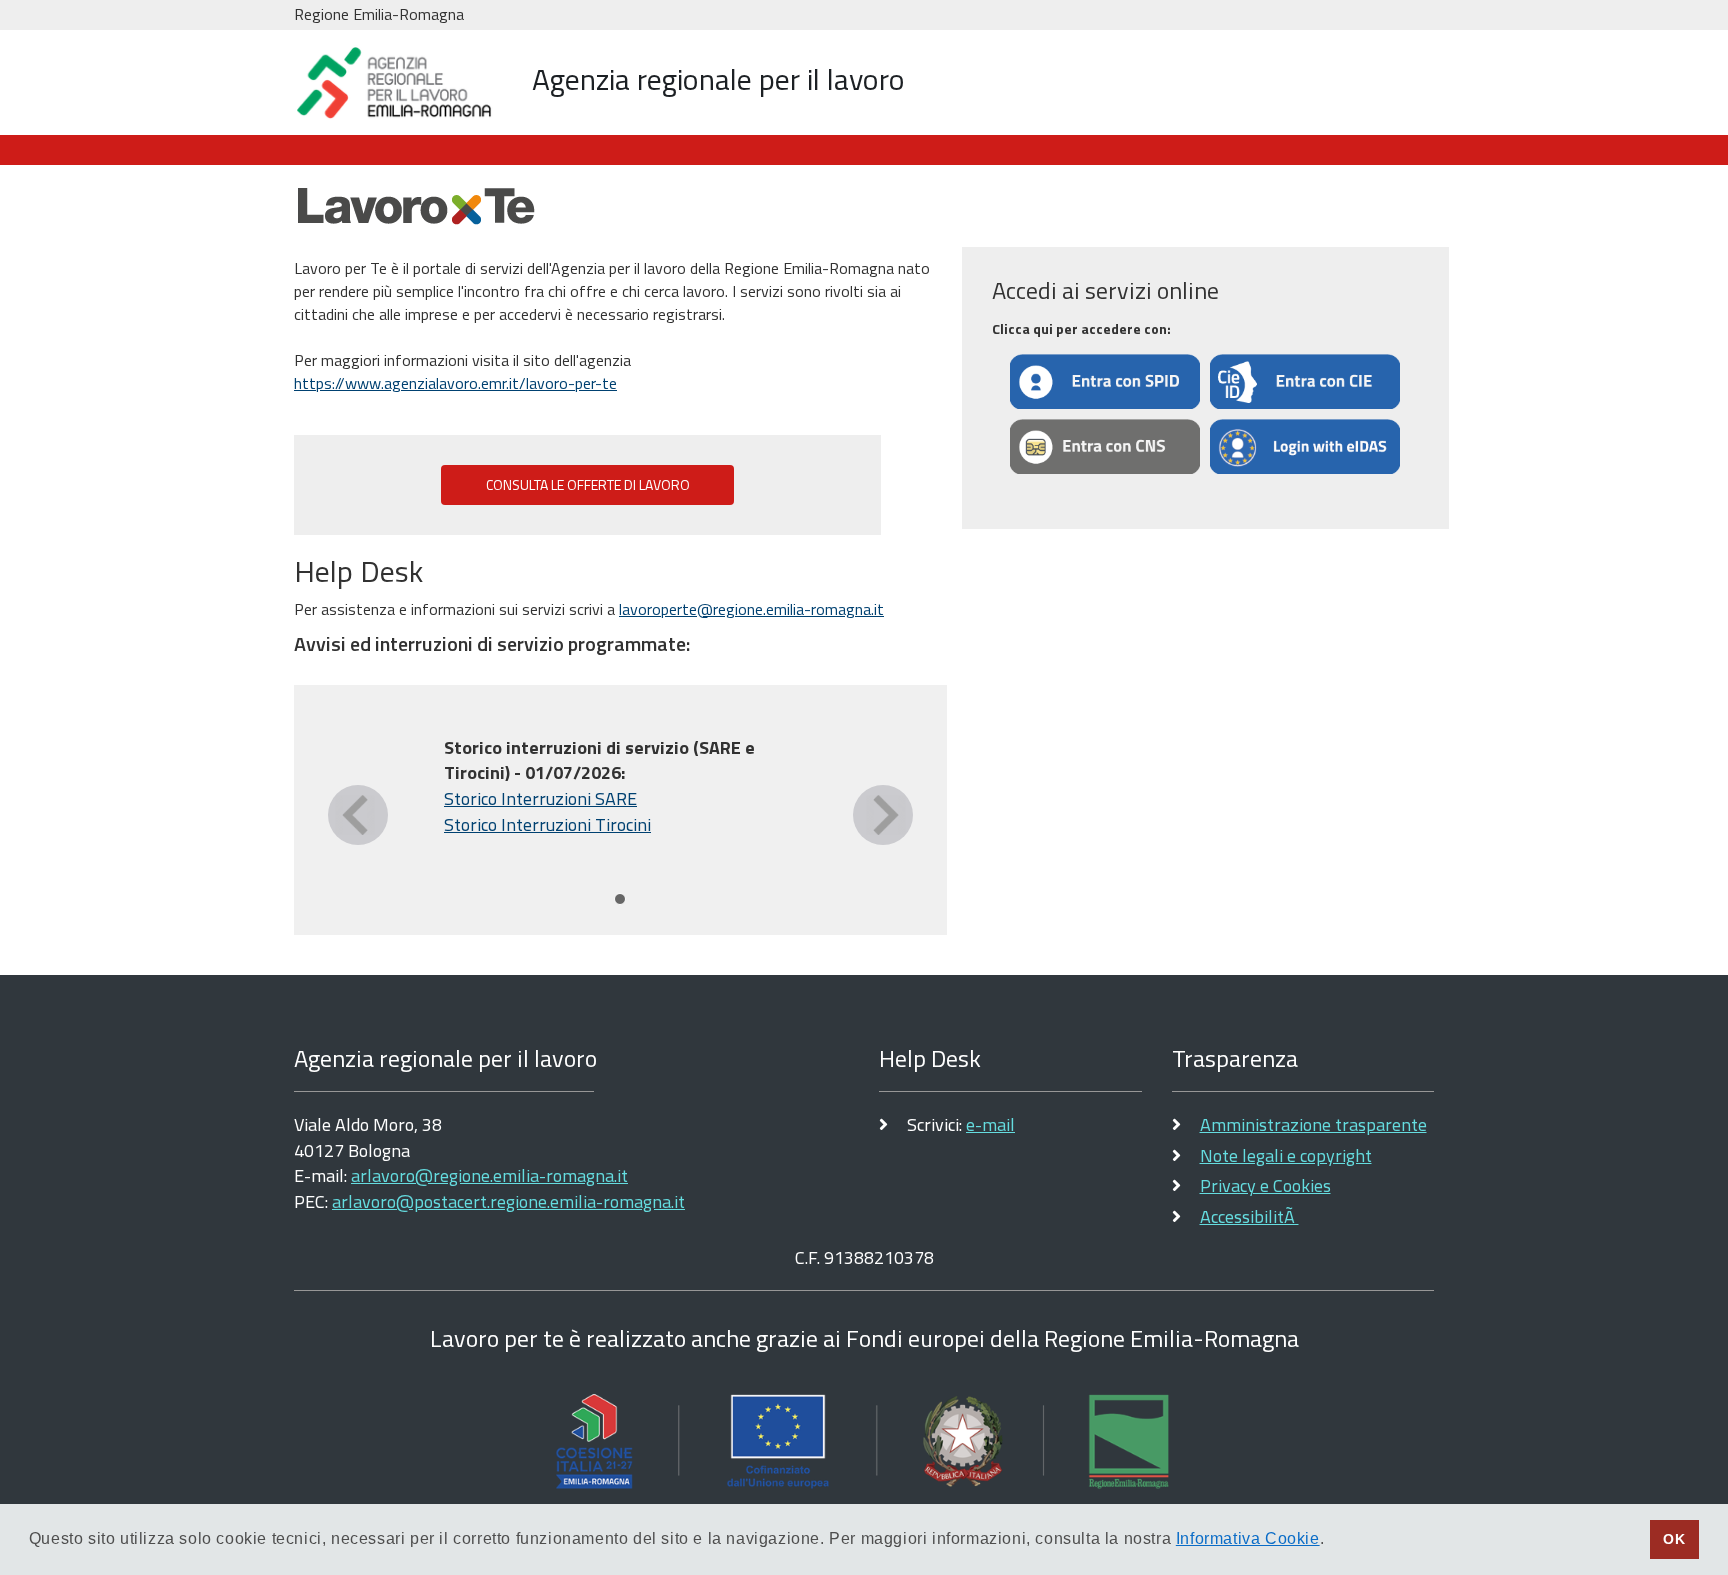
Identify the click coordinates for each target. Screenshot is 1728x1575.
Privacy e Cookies (1265, 1185)
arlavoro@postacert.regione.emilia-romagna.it (508, 1201)
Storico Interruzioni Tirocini (547, 824)
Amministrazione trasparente (1313, 1124)
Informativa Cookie (1248, 1538)
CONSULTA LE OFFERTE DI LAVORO (588, 485)
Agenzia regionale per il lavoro (718, 79)
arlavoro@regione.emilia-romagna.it (489, 1175)
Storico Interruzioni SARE (540, 798)
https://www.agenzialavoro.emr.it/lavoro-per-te (455, 383)
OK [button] (1674, 1539)
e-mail (990, 1124)
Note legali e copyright (1286, 1155)
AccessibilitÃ (1249, 1216)
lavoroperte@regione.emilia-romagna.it (751, 609)
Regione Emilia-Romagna (379, 14)
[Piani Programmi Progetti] (864, 1440)
